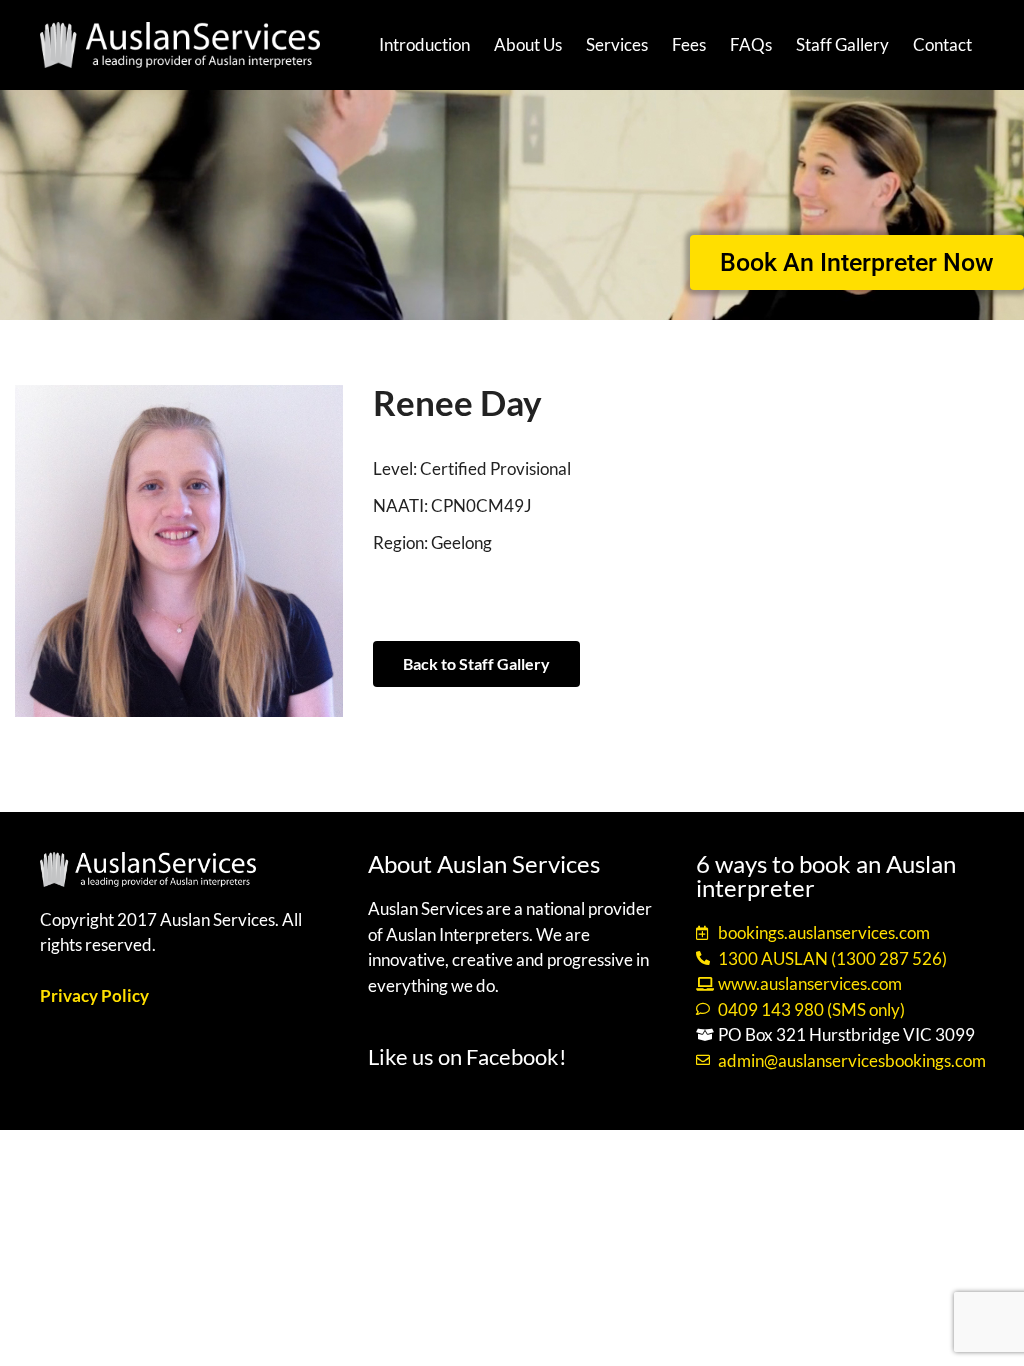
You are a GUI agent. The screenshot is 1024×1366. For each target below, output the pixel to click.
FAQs (751, 44)
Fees (689, 44)
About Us (528, 44)
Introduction (424, 44)
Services (617, 44)
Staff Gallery (842, 44)
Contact (942, 44)
